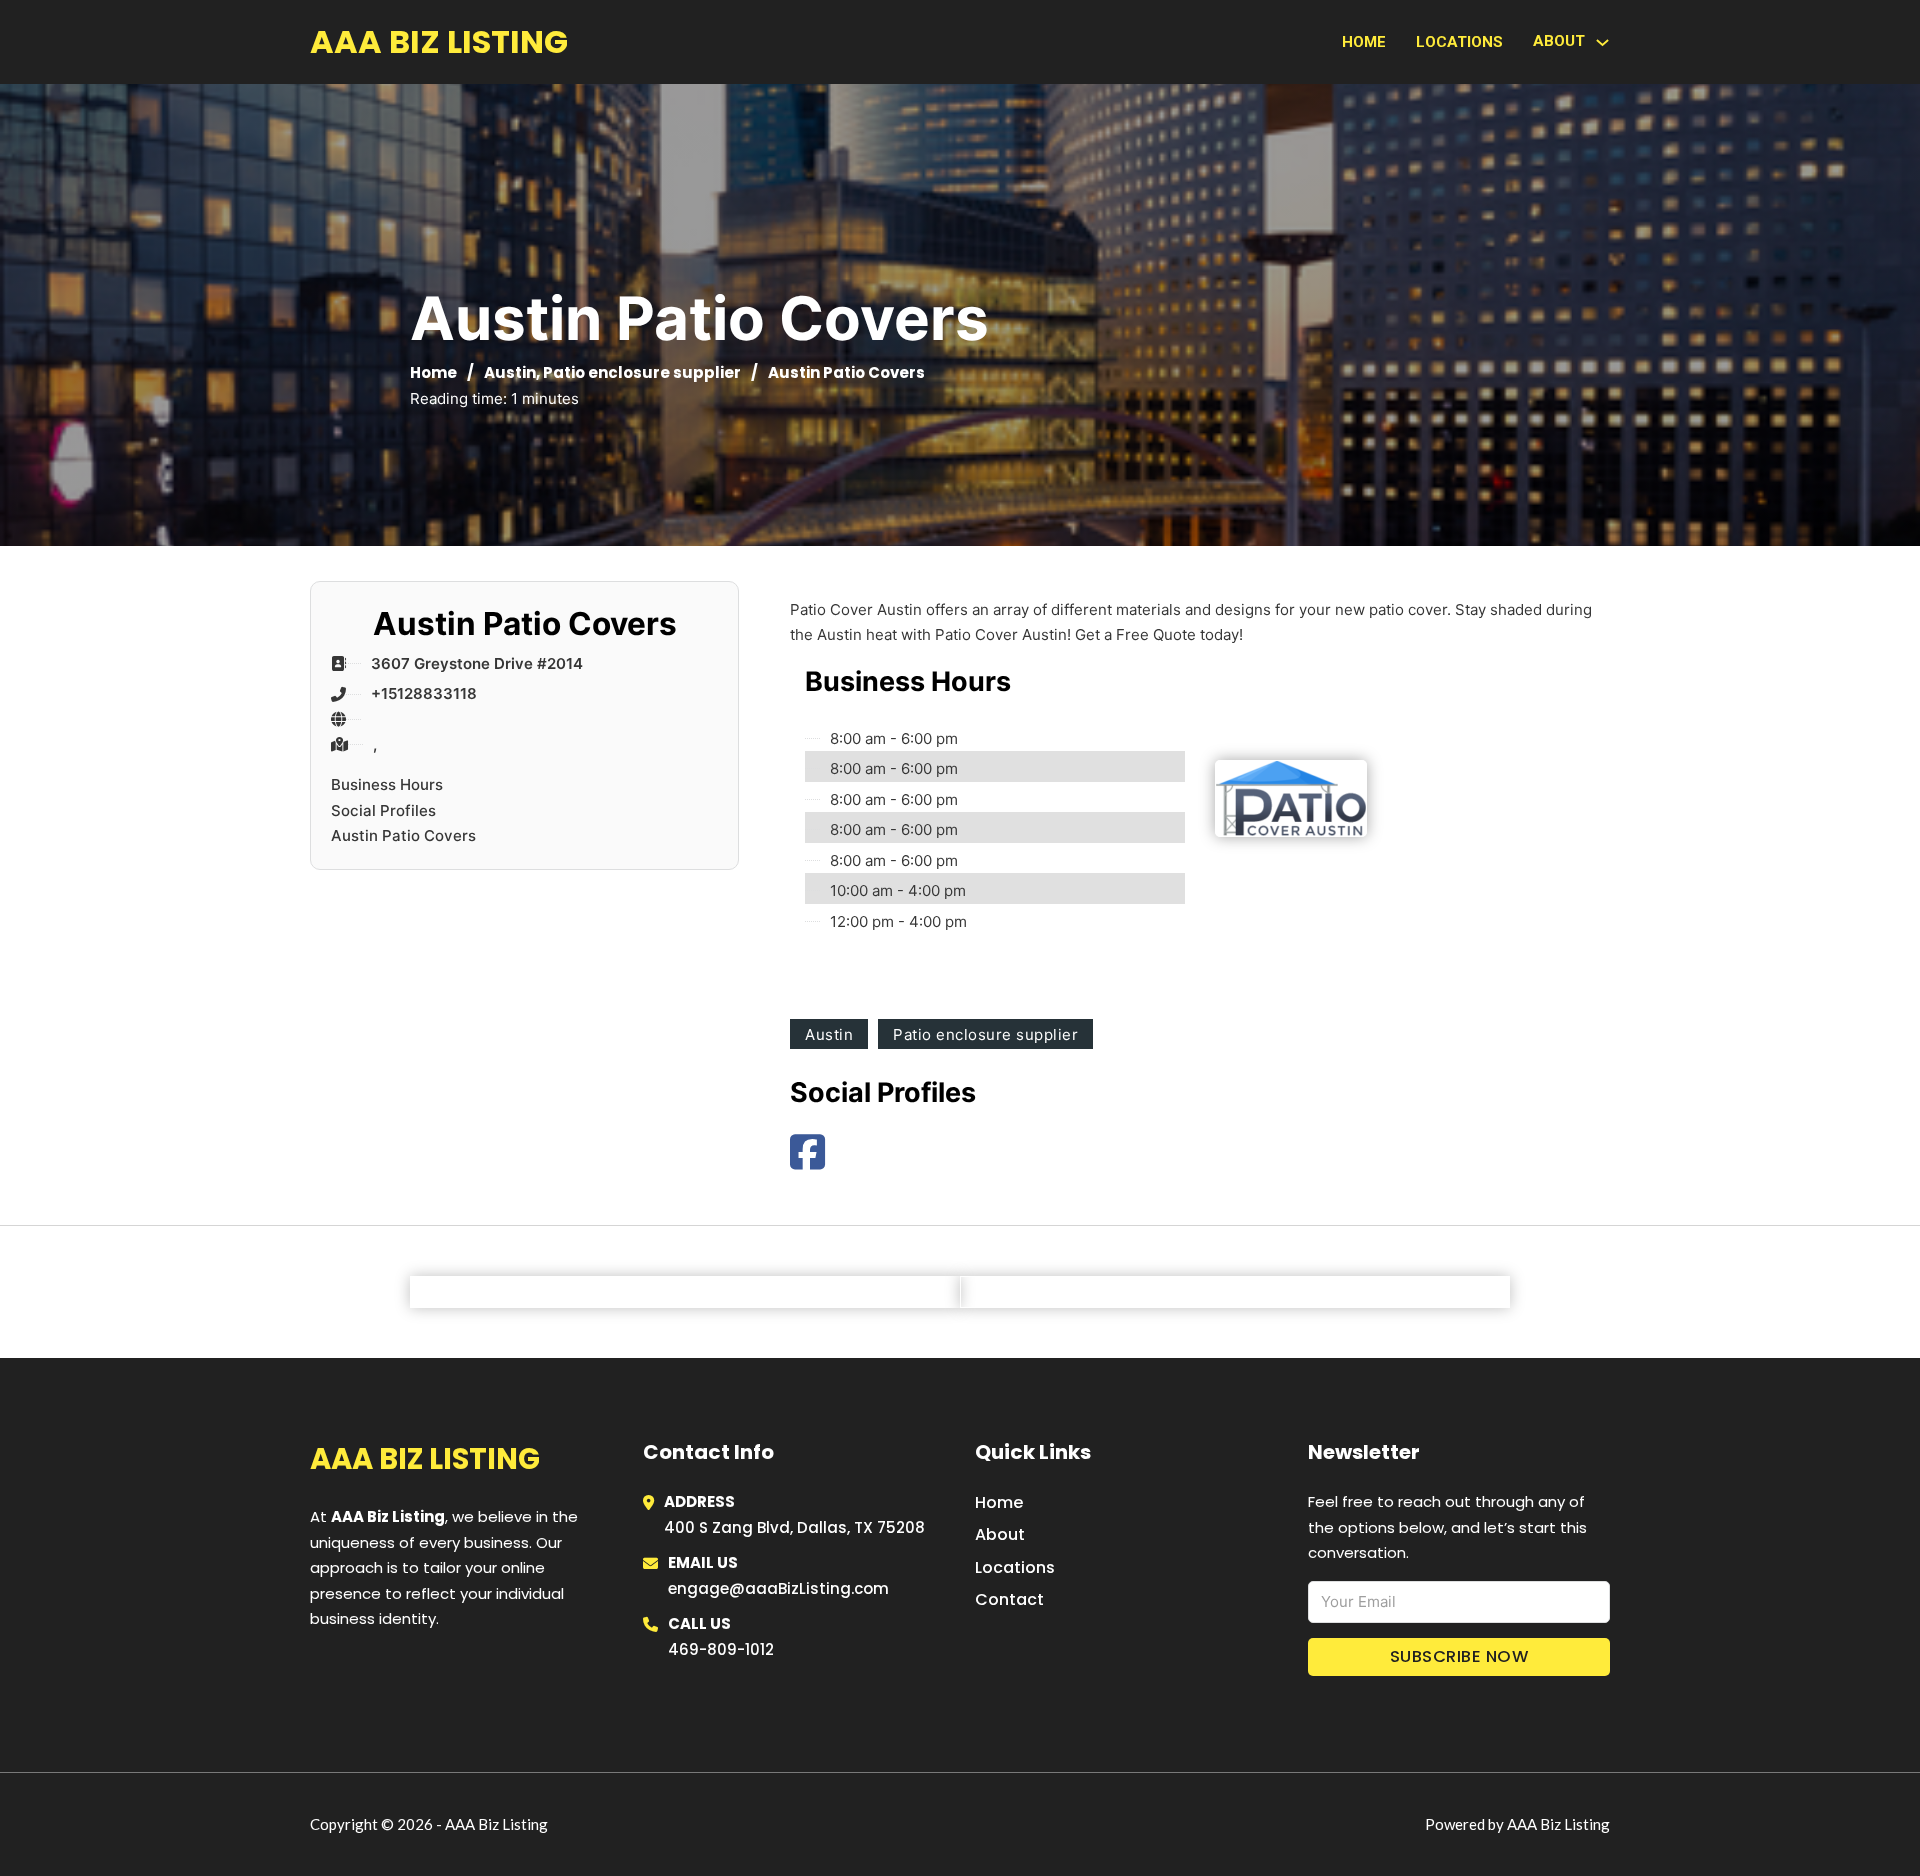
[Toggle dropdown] (1602, 42)
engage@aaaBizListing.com (778, 1588)
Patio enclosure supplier (642, 372)
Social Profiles (383, 810)
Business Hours (387, 784)
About (1000, 1534)
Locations (1459, 42)
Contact (1009, 1599)
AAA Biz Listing (439, 41)
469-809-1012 (721, 1649)
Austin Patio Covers (403, 835)
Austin (510, 372)
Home (1364, 42)
